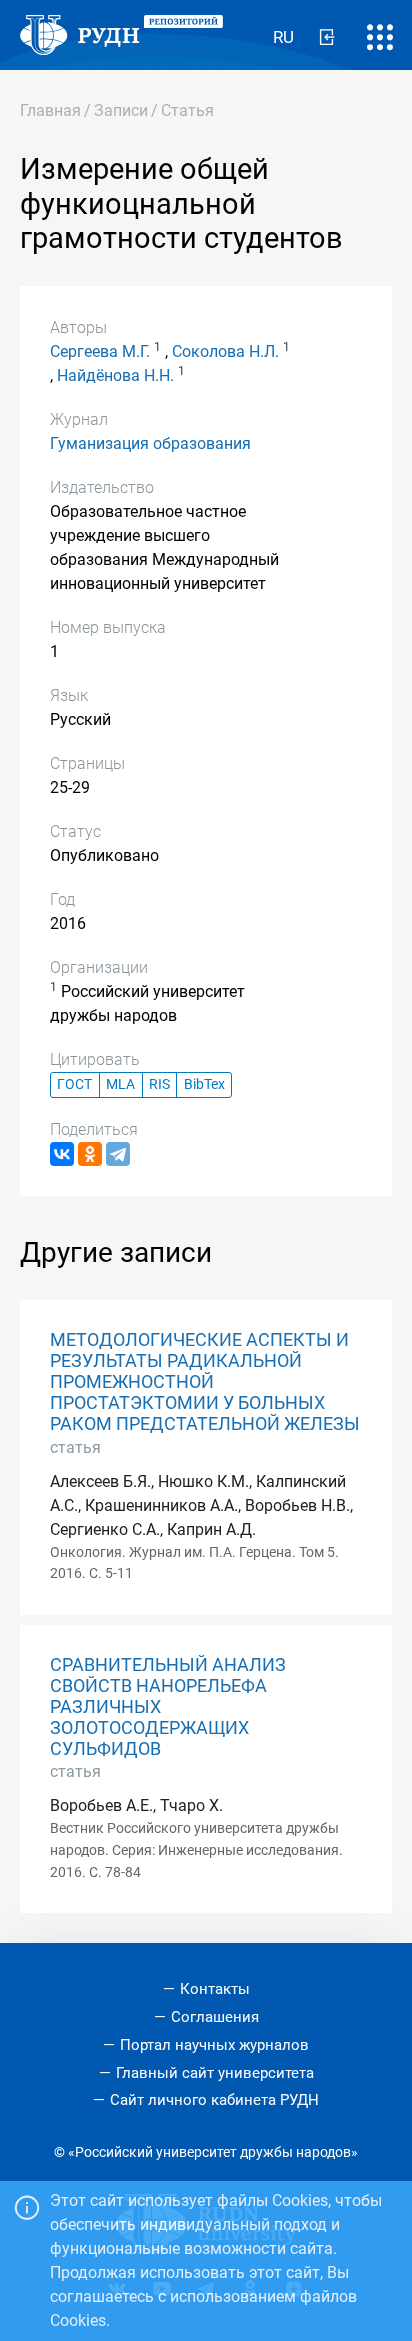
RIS (159, 1084)
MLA (120, 1084)
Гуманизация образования (150, 443)
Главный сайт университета (215, 2073)
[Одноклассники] (90, 1154)
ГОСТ (74, 1084)
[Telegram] (118, 1154)
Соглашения (215, 2017)
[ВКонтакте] (62, 1154)
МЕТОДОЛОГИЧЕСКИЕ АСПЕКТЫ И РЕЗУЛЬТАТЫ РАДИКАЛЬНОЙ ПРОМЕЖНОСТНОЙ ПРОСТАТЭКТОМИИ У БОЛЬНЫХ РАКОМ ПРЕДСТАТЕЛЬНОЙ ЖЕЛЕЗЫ (205, 1382)
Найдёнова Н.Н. (115, 375)
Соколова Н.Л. (225, 351)
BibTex (204, 1084)
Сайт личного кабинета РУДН (214, 2100)
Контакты (215, 1989)
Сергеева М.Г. (100, 351)
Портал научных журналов (214, 2045)
